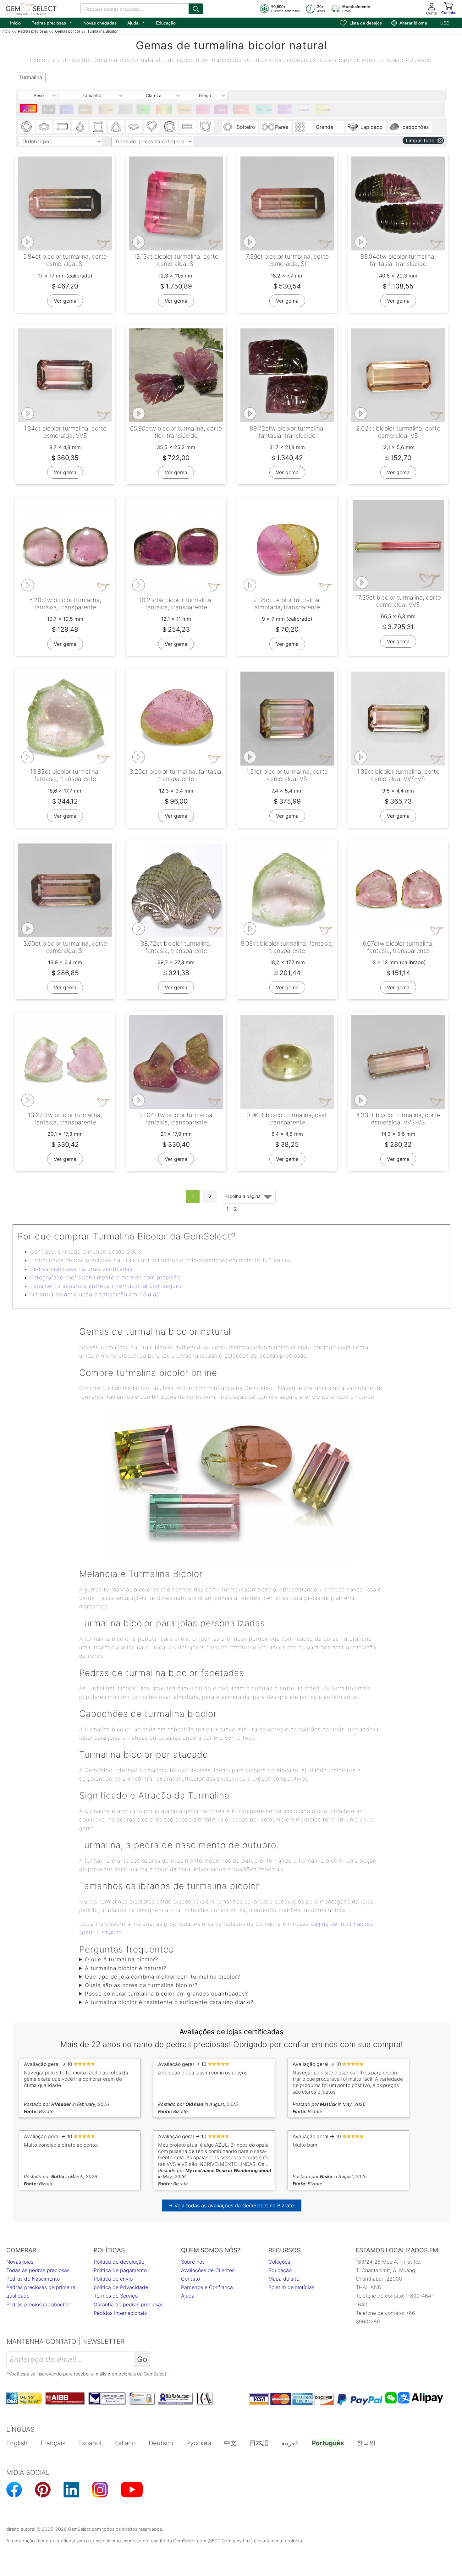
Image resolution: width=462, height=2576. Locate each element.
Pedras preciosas (52, 22)
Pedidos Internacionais (120, 2313)
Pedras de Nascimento (33, 2279)
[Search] (196, 9)
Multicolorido (165, 110)
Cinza (126, 110)
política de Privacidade (121, 2287)
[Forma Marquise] (134, 127)
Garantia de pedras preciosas (129, 2304)
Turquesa (264, 110)
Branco (303, 110)
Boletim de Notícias (291, 2287)
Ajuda (136, 22)
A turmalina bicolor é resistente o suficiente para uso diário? (169, 2002)
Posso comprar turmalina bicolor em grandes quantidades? (166, 1994)
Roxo (221, 110)
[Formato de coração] (152, 127)
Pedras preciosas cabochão (39, 2304)
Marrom (86, 110)
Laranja (185, 110)
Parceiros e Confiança (207, 2287)
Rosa (203, 110)
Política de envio (113, 2279)
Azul (67, 110)
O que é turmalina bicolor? (121, 1959)
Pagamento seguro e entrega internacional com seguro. (107, 1286)
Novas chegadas (100, 23)
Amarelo (324, 110)
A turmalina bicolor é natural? (126, 1968)
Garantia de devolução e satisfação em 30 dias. (95, 1294)
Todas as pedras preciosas (38, 2270)
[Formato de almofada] (170, 127)
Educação (166, 23)
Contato (190, 2279)
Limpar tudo (420, 140)
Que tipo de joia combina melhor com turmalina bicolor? (162, 1977)
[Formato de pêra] (80, 127)
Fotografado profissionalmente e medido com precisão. (106, 1277)
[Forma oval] (44, 127)
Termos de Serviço (116, 2296)
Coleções (279, 2262)
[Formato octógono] (62, 127)
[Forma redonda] (26, 127)
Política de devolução (119, 2262)
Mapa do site (284, 2279)
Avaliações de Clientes (208, 2270)
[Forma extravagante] (206, 127)
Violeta (285, 110)
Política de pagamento (120, 2270)
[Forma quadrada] (98, 127)
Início (15, 23)
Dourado (107, 110)
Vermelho (242, 110)
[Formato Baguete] (188, 127)
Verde (144, 110)
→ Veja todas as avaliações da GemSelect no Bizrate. (232, 2205)
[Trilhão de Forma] (116, 127)
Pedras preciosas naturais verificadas (81, 1269)
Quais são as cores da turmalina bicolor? (141, 1985)
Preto (49, 110)
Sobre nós (193, 2262)
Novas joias (20, 2262)
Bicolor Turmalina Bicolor (29, 110)
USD (445, 23)
